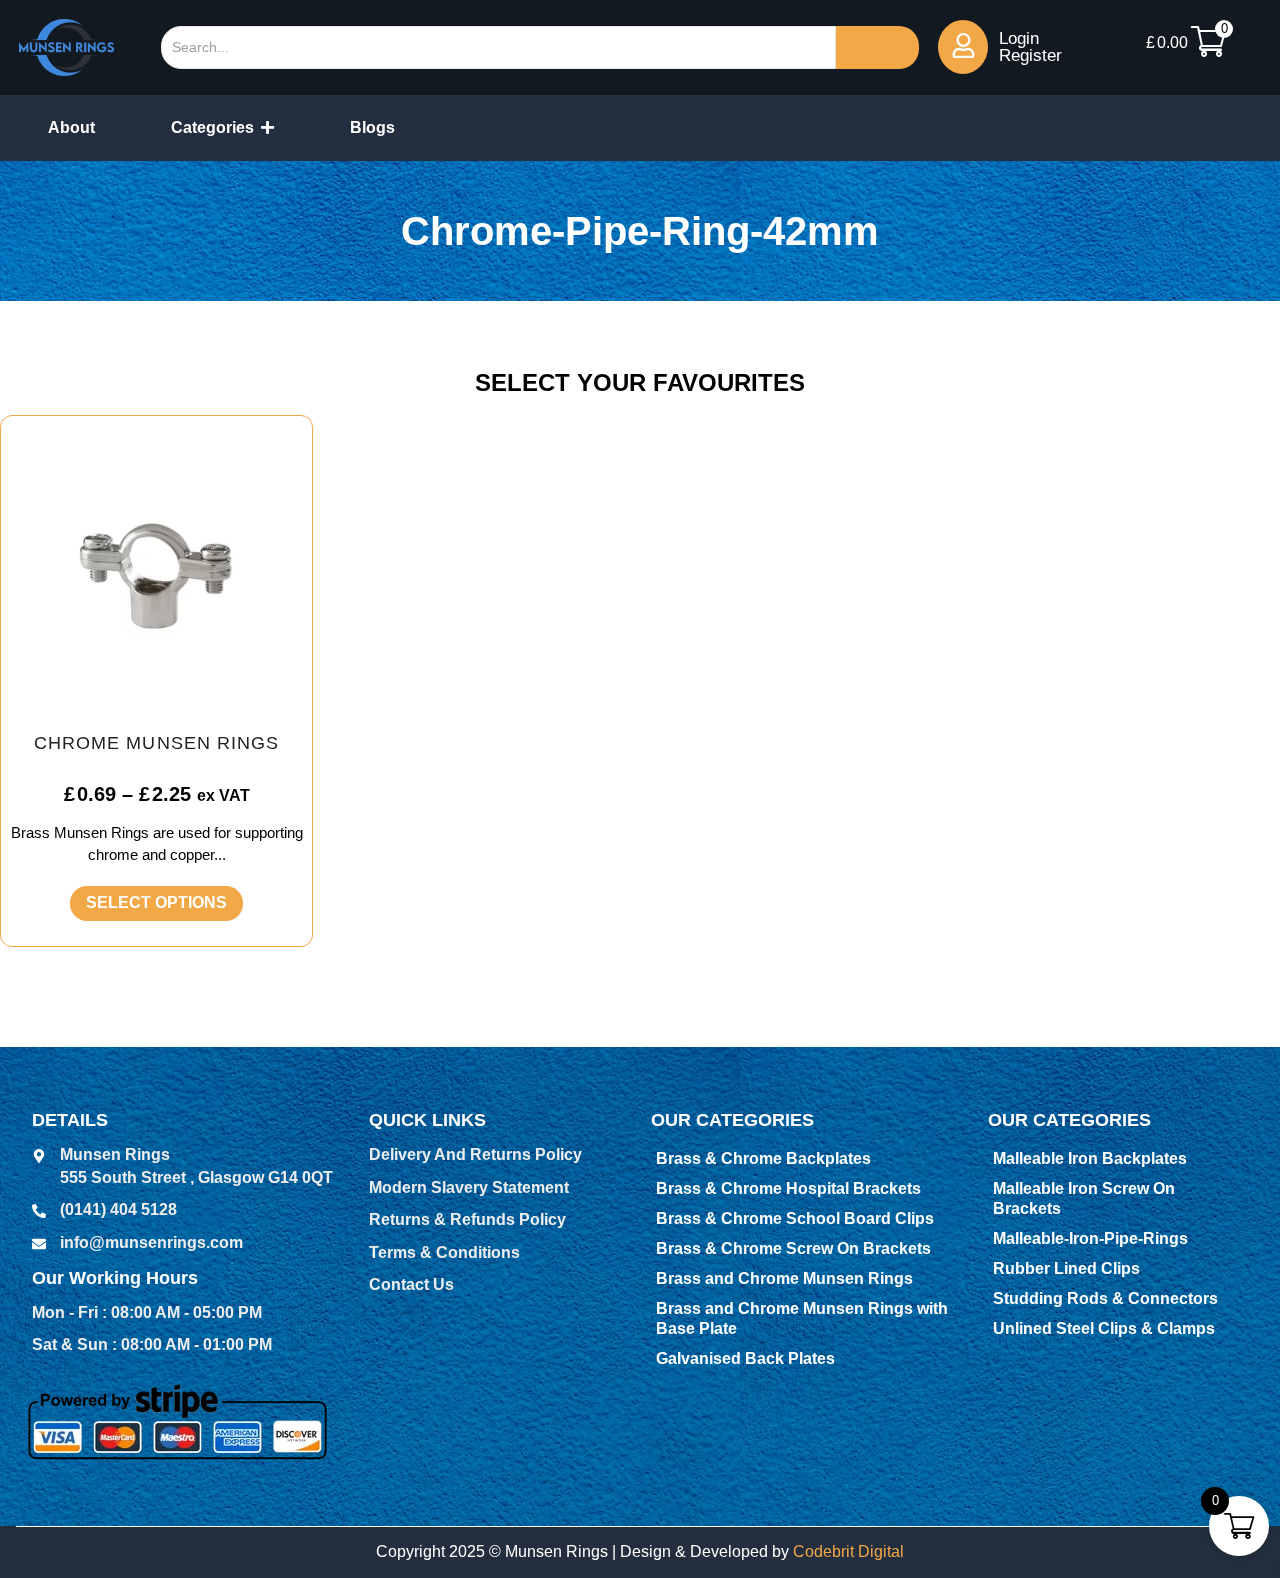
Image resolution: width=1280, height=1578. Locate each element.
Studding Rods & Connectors (1105, 1298)
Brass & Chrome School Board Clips (795, 1218)
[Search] (877, 47)
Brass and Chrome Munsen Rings (784, 1278)
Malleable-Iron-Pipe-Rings (1090, 1238)
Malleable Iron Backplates (1090, 1158)
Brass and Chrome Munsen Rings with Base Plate (802, 1318)
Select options (156, 902)
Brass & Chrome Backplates (763, 1158)
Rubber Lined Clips (1066, 1268)
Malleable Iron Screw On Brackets (1084, 1198)
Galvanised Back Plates (745, 1358)
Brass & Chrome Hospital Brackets (788, 1188)
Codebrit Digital (848, 1551)
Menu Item (1123, 46)
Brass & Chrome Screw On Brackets (793, 1248)
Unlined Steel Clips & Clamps (1104, 1328)
